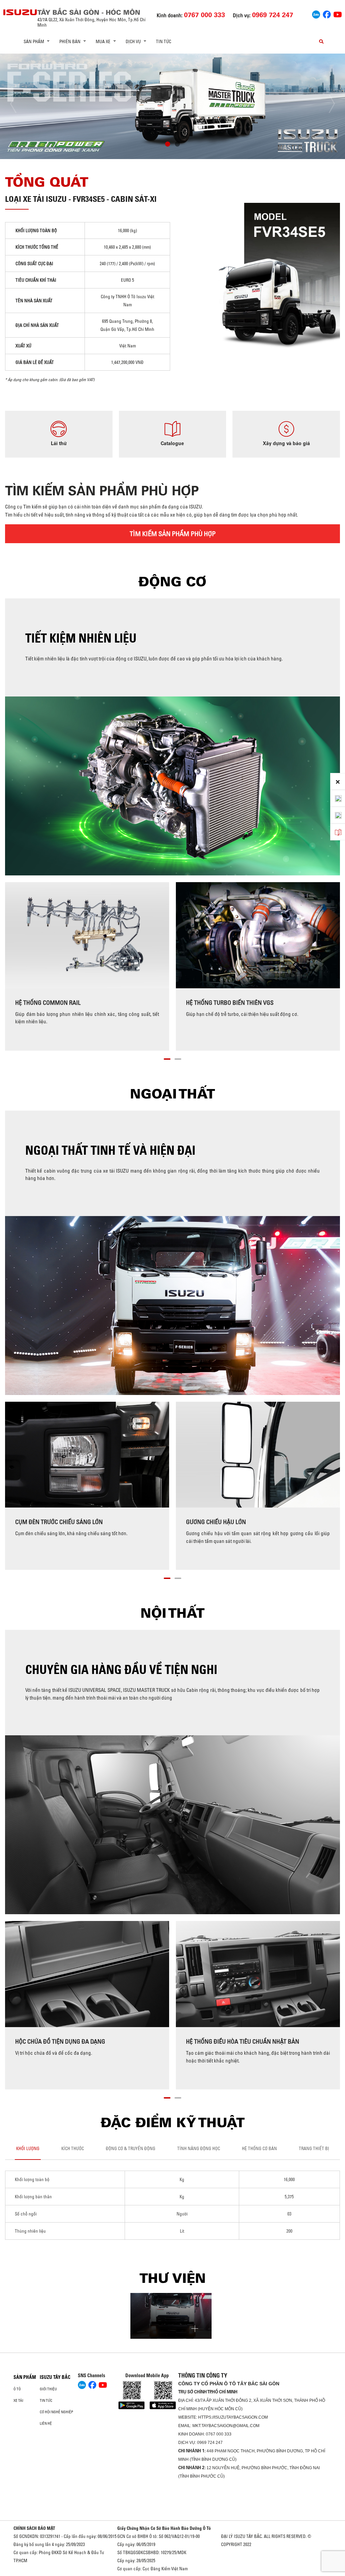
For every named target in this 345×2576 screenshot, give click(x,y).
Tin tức (164, 41)
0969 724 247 (210, 2443)
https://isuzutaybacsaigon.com (233, 2417)
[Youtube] (338, 14)
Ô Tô (17, 2389)
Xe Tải (18, 2400)
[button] (168, 145)
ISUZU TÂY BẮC (55, 2377)
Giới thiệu (48, 2389)
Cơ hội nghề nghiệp (56, 2412)
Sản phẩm (25, 2377)
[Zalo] (316, 14)
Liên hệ (46, 2423)
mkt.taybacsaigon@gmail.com (226, 2426)
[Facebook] (327, 14)
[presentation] (19, 104)
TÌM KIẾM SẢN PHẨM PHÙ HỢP (173, 534)
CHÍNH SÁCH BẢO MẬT (34, 2528)
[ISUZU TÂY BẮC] (20, 12)
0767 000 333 (219, 2434)
